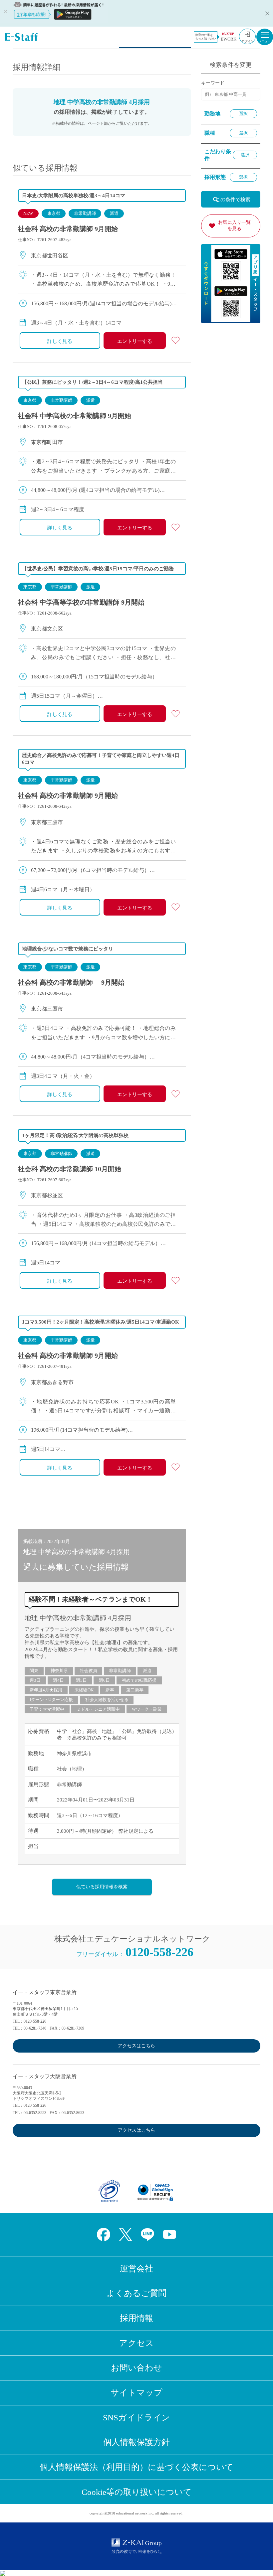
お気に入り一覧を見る (234, 225)
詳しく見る (60, 341)
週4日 (58, 1680)
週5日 (81, 1680)
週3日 (35, 1680)
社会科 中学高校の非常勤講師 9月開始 (75, 416)
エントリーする (135, 341)
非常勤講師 (85, 213)
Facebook (104, 2234)
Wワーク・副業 (147, 1709)
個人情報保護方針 (136, 2442)
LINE (147, 2234)
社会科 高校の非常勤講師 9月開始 (68, 229)
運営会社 (136, 2269)
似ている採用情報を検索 (102, 1887)
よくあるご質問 (136, 2293)
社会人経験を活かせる (107, 1700)
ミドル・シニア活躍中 (98, 1709)
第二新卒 (135, 1690)
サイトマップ (136, 2393)
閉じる (266, 13)
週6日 (104, 1680)
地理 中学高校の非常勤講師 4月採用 (78, 1618)
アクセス (136, 2343)
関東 (34, 1671)
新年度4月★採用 (46, 1690)
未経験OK (84, 1690)
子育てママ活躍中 (47, 1709)
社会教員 (89, 1671)
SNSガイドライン (136, 2418)
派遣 (114, 213)
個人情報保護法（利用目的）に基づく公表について (136, 2467)
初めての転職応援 (139, 1680)
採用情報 (136, 2318)
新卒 (110, 1690)
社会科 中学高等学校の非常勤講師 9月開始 (81, 602)
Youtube (169, 2234)
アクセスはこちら (136, 2046)
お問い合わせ (136, 2368)
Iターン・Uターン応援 (51, 1700)
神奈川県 (59, 1671)
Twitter (126, 2234)
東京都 (54, 213)
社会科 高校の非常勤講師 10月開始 (70, 1169)
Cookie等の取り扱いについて (137, 2492)
